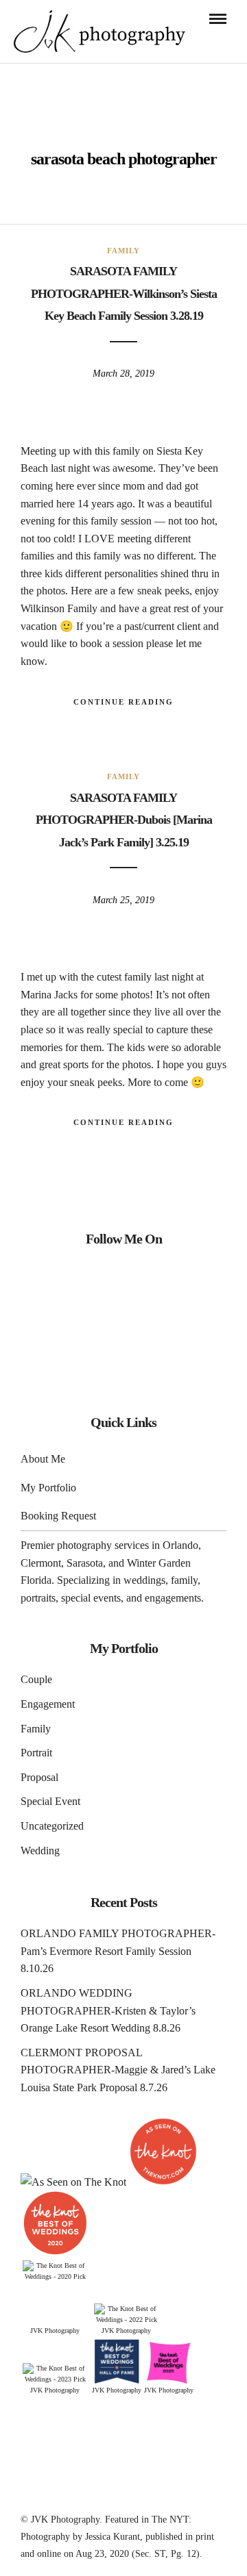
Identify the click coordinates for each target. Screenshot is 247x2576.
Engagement (48, 1704)
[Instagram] (124, 1279)
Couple (36, 1679)
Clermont (41, 1563)
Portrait (36, 1753)
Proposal (39, 1777)
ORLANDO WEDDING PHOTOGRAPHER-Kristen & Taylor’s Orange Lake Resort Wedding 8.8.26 (108, 2010)
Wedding (40, 1851)
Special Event (50, 1801)
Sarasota (85, 1563)
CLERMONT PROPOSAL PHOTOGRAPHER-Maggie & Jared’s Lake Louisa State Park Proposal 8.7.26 (118, 2070)
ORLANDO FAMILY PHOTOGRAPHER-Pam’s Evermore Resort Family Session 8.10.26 (118, 1951)
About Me (43, 1459)
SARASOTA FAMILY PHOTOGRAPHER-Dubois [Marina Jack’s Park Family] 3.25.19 (124, 820)
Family (123, 251)
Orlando (180, 1545)
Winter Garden (159, 1563)
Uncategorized (52, 1826)
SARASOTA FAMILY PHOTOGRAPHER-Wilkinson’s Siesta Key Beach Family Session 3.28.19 (124, 293)
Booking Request (58, 1516)
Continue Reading (123, 702)
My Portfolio (48, 1488)
